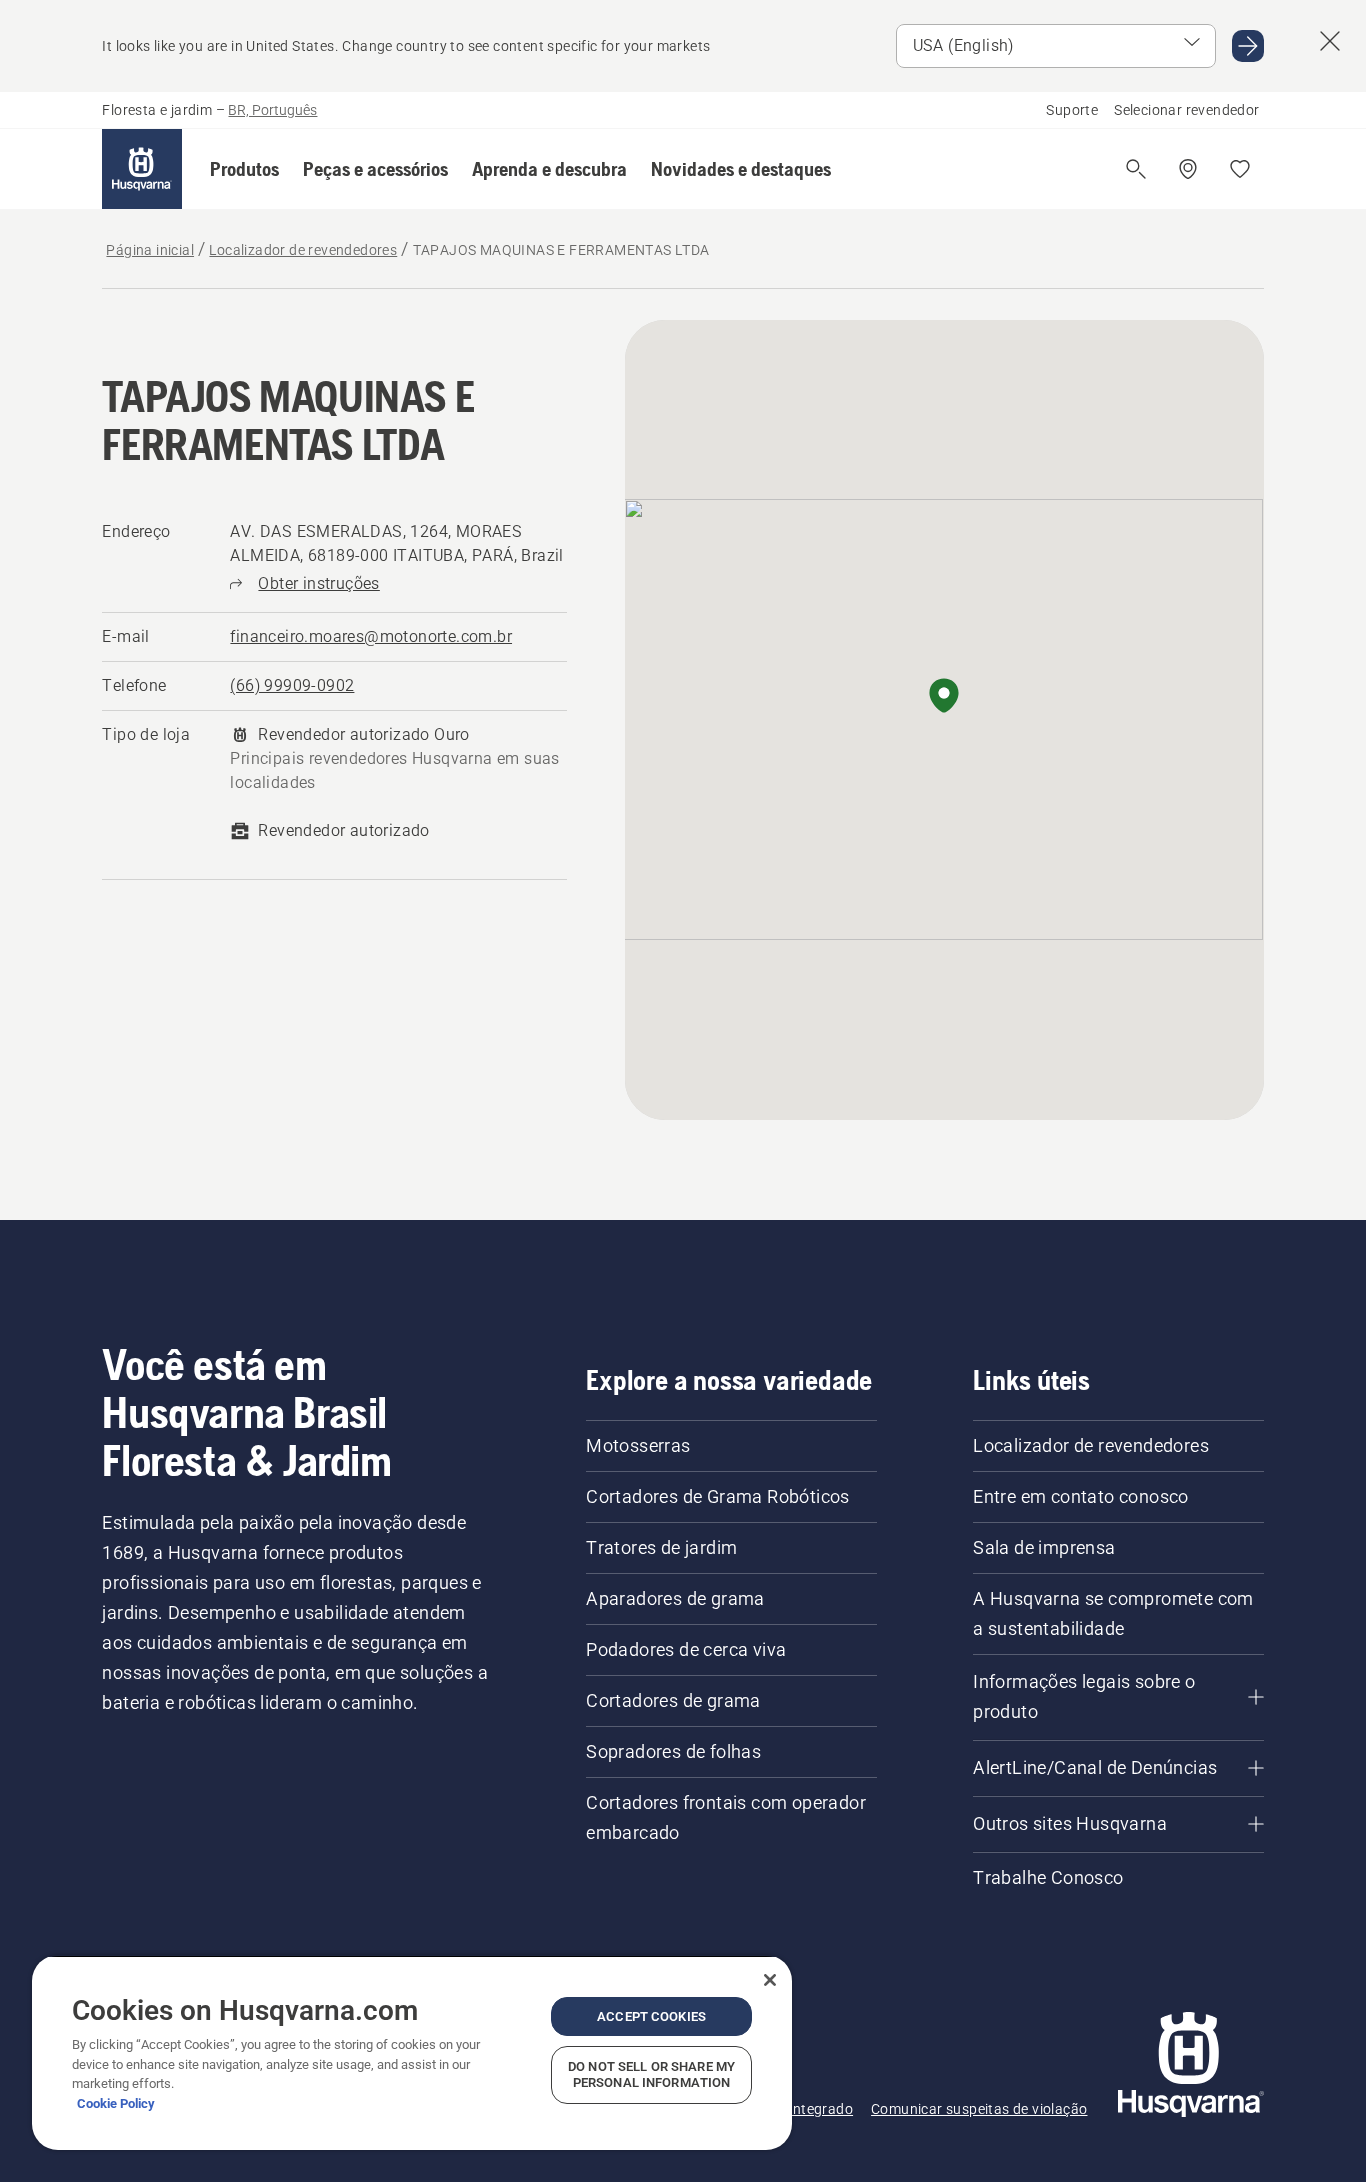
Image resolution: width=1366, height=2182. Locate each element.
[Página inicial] (142, 169)
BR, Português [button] (272, 110)
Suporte (1072, 110)
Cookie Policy (116, 2103)
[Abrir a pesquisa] (1136, 169)
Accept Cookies (651, 2016)
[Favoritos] (1240, 169)
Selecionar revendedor (1186, 110)
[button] (244, 169)
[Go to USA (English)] (1248, 46)
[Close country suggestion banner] (1330, 41)
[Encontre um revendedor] (1188, 169)
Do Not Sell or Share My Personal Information (651, 2074)
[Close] (770, 1980)
